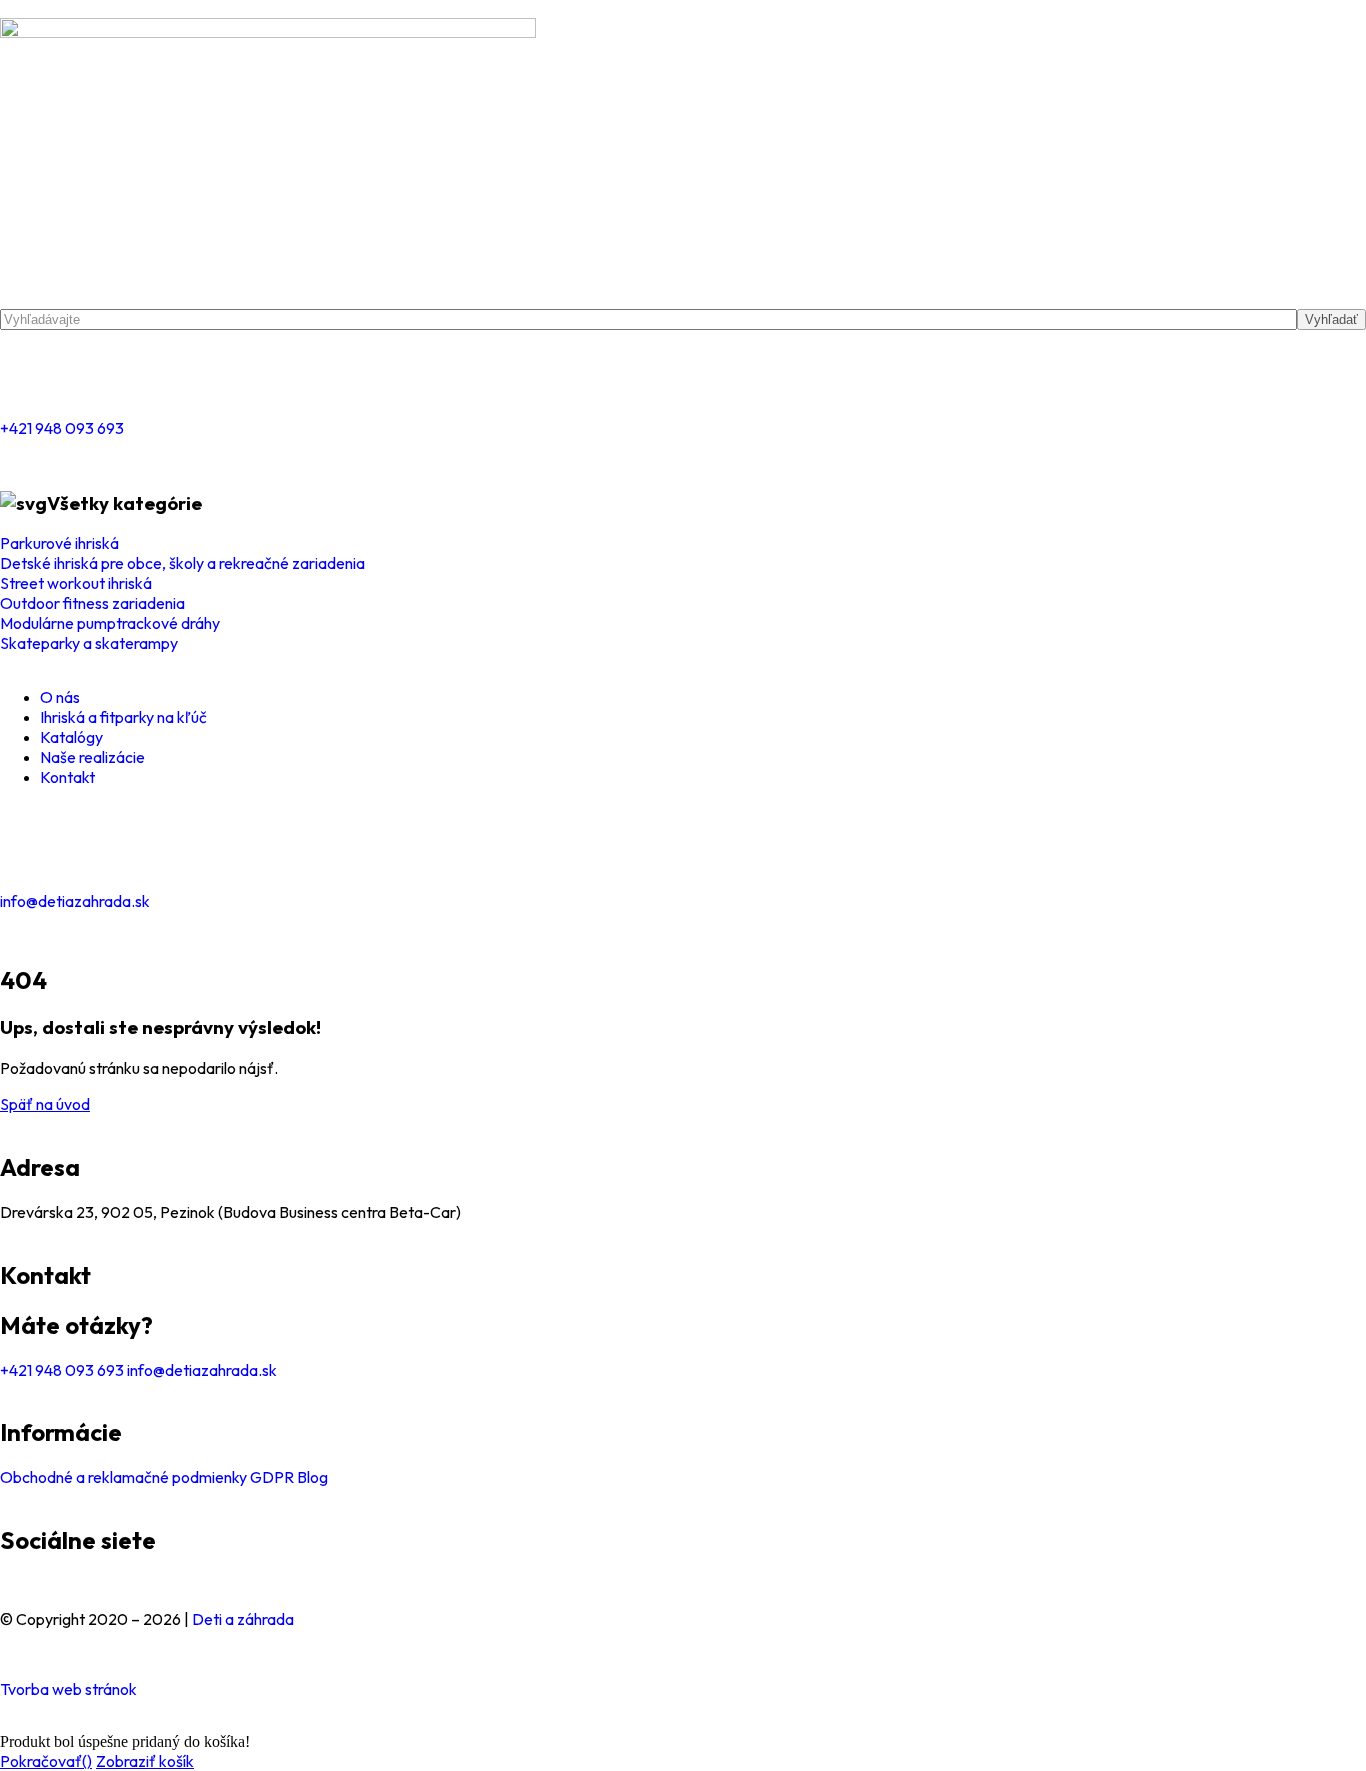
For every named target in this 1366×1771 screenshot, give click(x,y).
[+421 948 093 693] (25, 373)
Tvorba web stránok (68, 1689)
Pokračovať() (46, 1761)
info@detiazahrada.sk (75, 901)
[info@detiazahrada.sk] (25, 846)
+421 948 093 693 (62, 428)
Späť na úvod (45, 1104)
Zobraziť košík (145, 1761)
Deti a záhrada (243, 1619)
